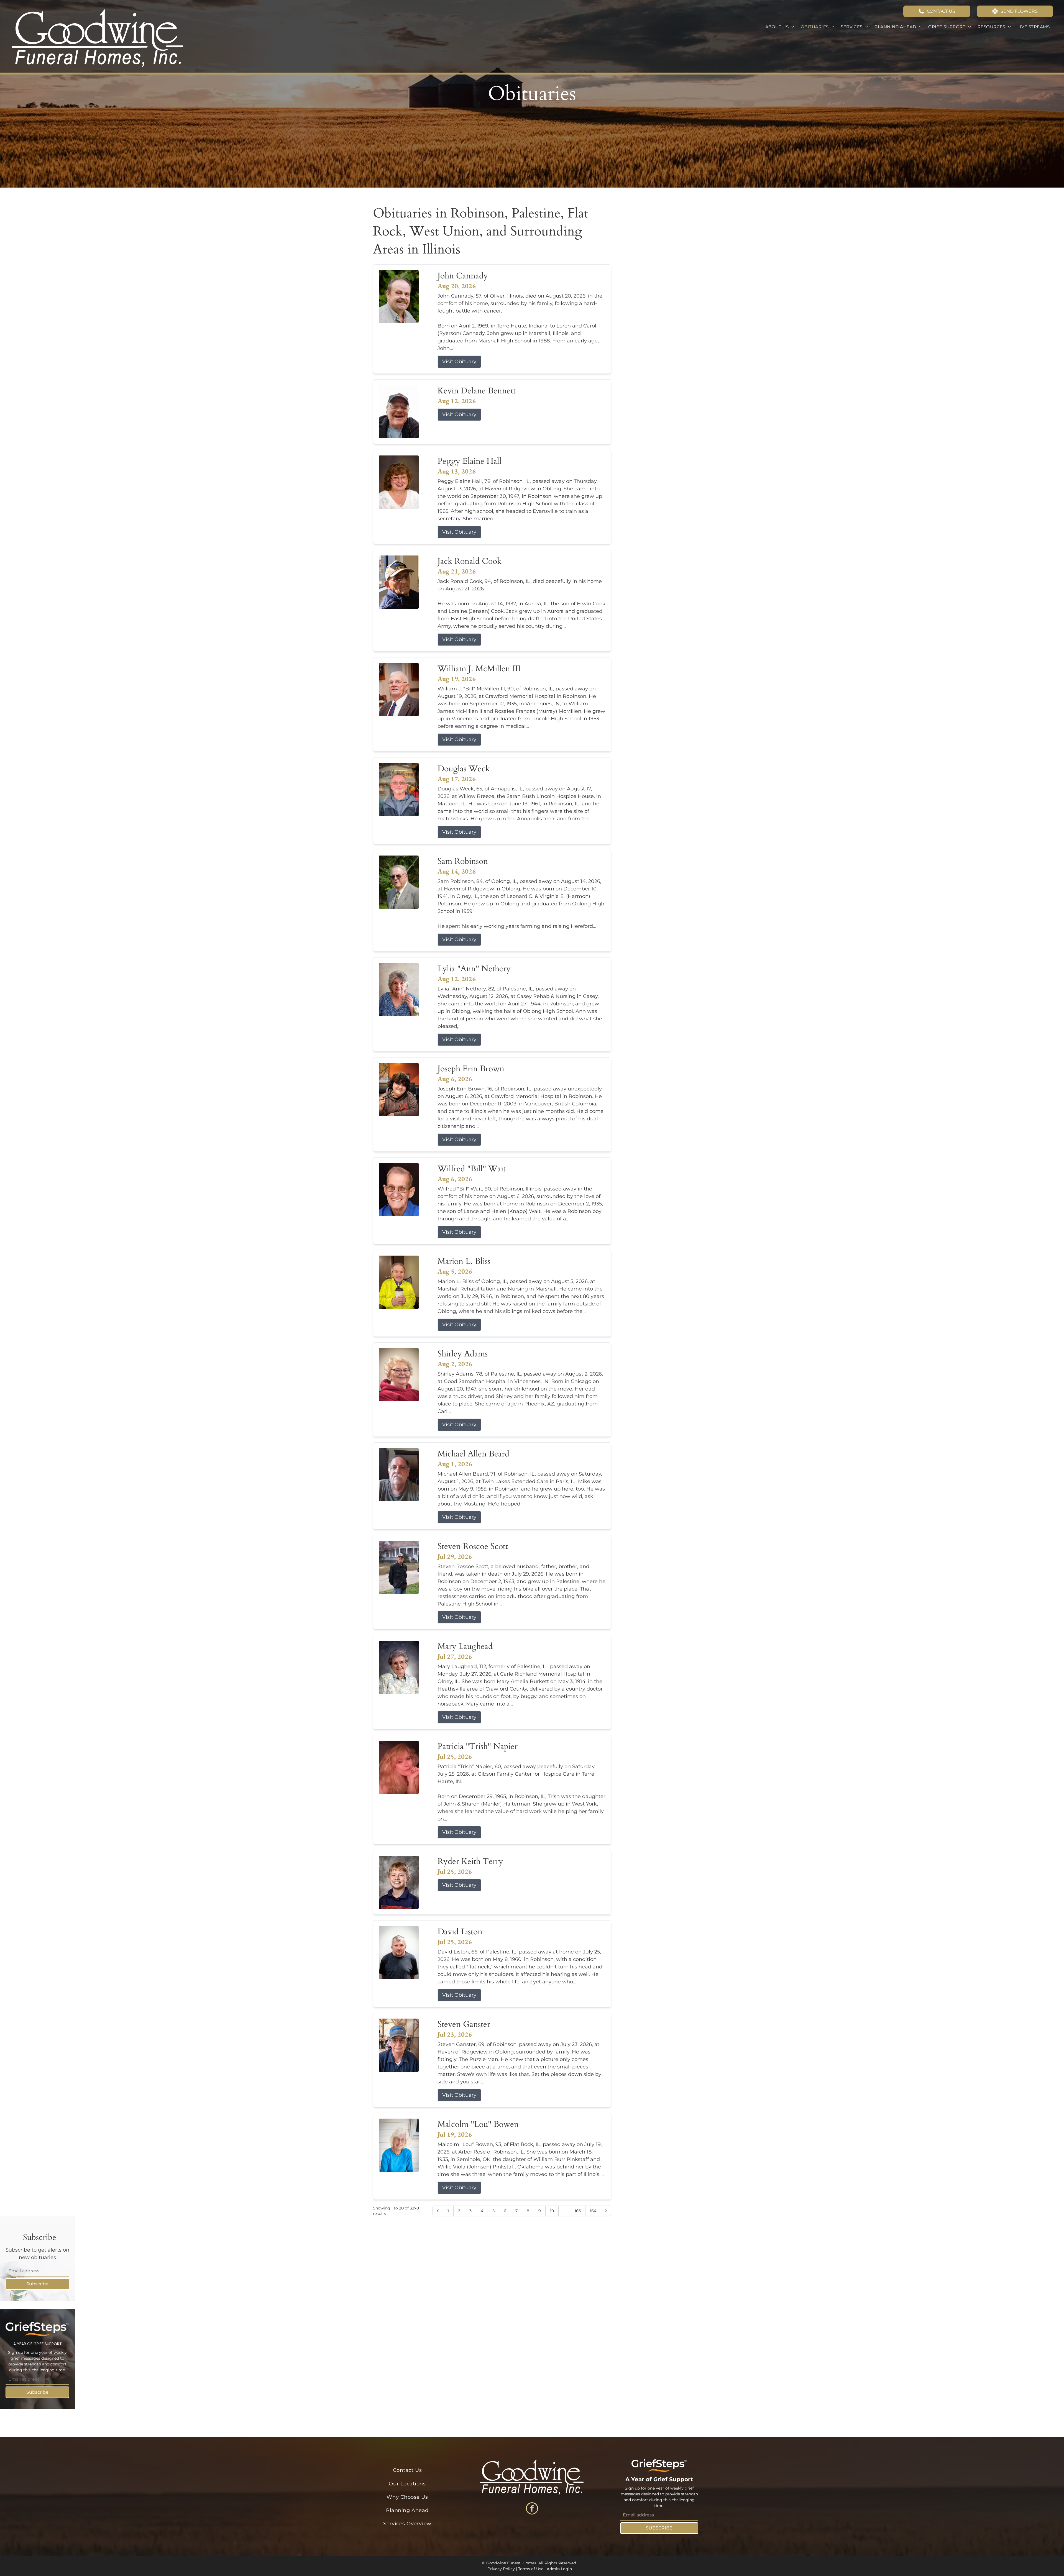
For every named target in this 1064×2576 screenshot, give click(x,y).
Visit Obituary (459, 362)
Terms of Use (531, 2569)
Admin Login (559, 2569)
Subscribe (37, 2284)
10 (552, 2211)
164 (593, 2211)
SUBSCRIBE (659, 2528)
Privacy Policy (501, 2569)
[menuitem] (780, 27)
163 (578, 2211)
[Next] (606, 2211)
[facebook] (532, 2509)
